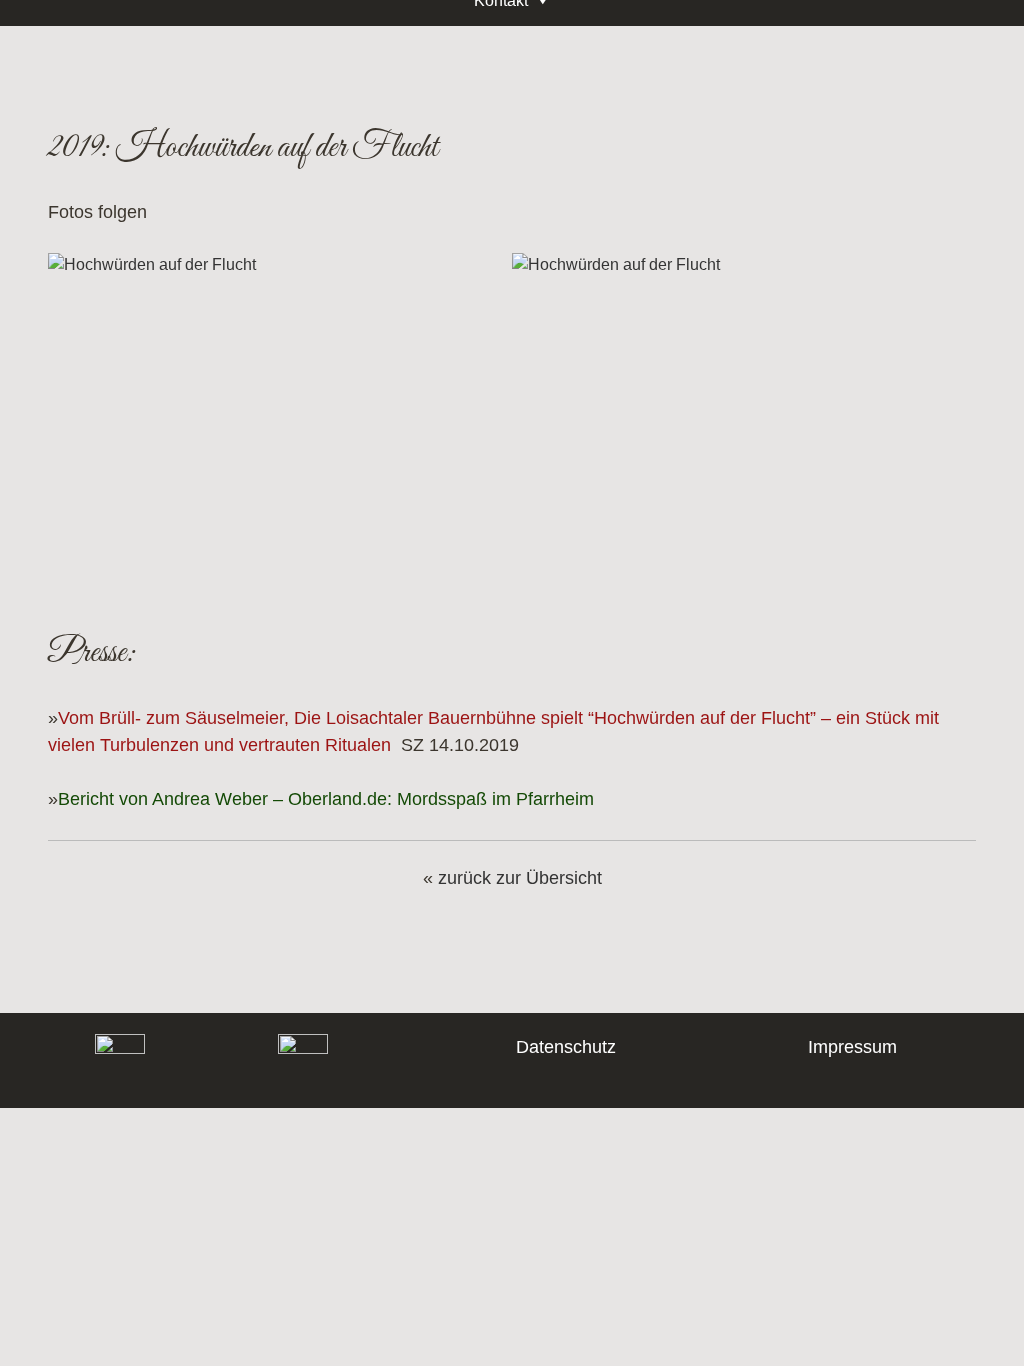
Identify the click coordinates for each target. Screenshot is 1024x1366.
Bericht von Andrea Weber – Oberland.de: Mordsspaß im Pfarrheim (326, 799)
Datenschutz (566, 1047)
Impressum (852, 1047)
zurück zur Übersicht (520, 878)
